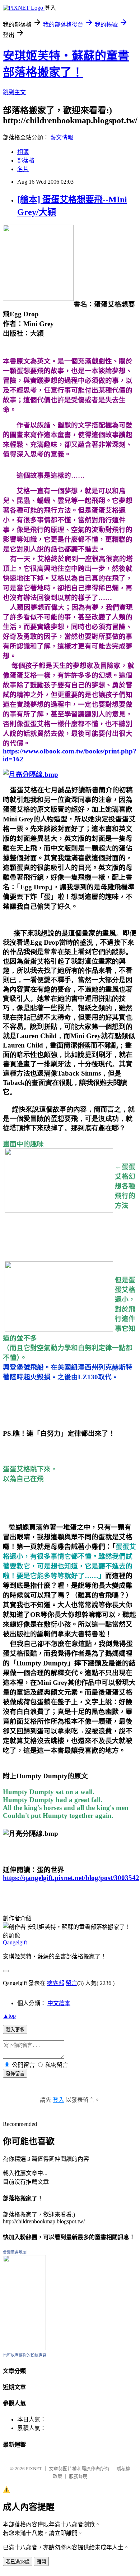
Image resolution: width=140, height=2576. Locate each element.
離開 (41, 2562)
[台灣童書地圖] (24, 2348)
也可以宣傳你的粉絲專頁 (25, 2355)
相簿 (23, 152)
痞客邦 (56, 1983)
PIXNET (34, 2469)
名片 (23, 169)
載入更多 (15, 2030)
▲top (9, 2016)
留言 (71, 1983)
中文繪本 (59, 2003)
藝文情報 (62, 137)
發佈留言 (15, 2074)
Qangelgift (15, 1942)
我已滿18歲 (18, 2562)
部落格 (26, 161)
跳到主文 (14, 92)
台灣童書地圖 (15, 2252)
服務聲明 (78, 2476)
